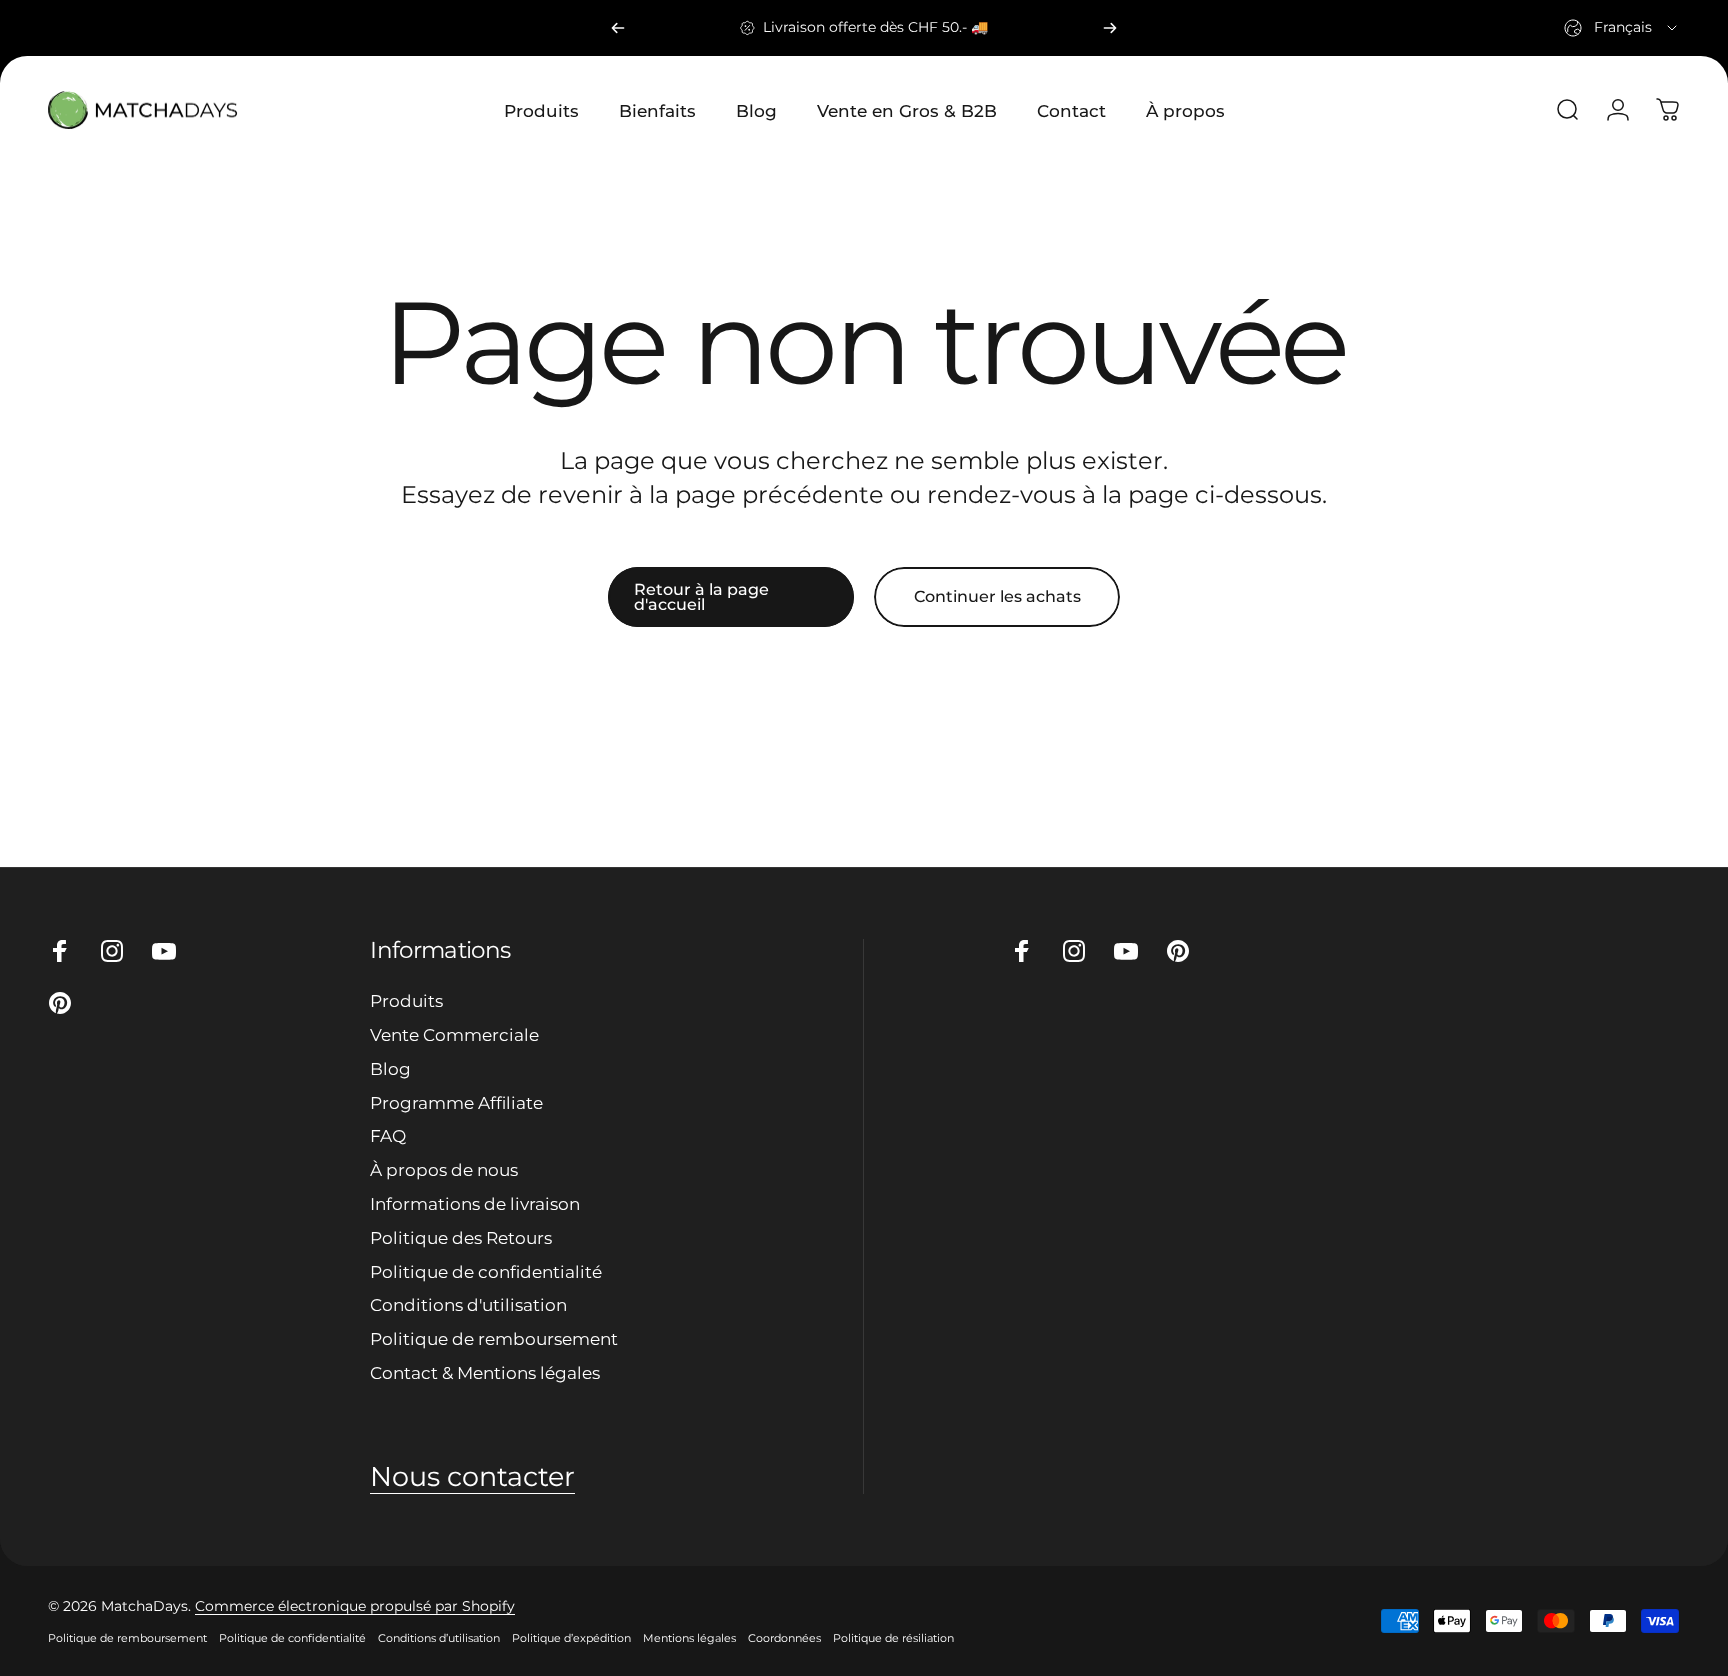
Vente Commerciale (454, 1034)
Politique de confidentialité (486, 1271)
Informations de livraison (475, 1203)
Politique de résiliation (893, 1638)
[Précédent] (618, 28)
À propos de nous (444, 1169)
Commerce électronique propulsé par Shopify (355, 1606)
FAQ (388, 1135)
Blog (390, 1068)
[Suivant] (1110, 28)
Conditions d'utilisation (468, 1304)
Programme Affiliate (456, 1102)
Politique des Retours (461, 1237)
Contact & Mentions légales (485, 1372)
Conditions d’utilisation (439, 1638)
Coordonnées (784, 1638)
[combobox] (1622, 28)
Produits (406, 1000)
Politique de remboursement (494, 1338)
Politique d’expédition (571, 1638)
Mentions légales (689, 1638)
